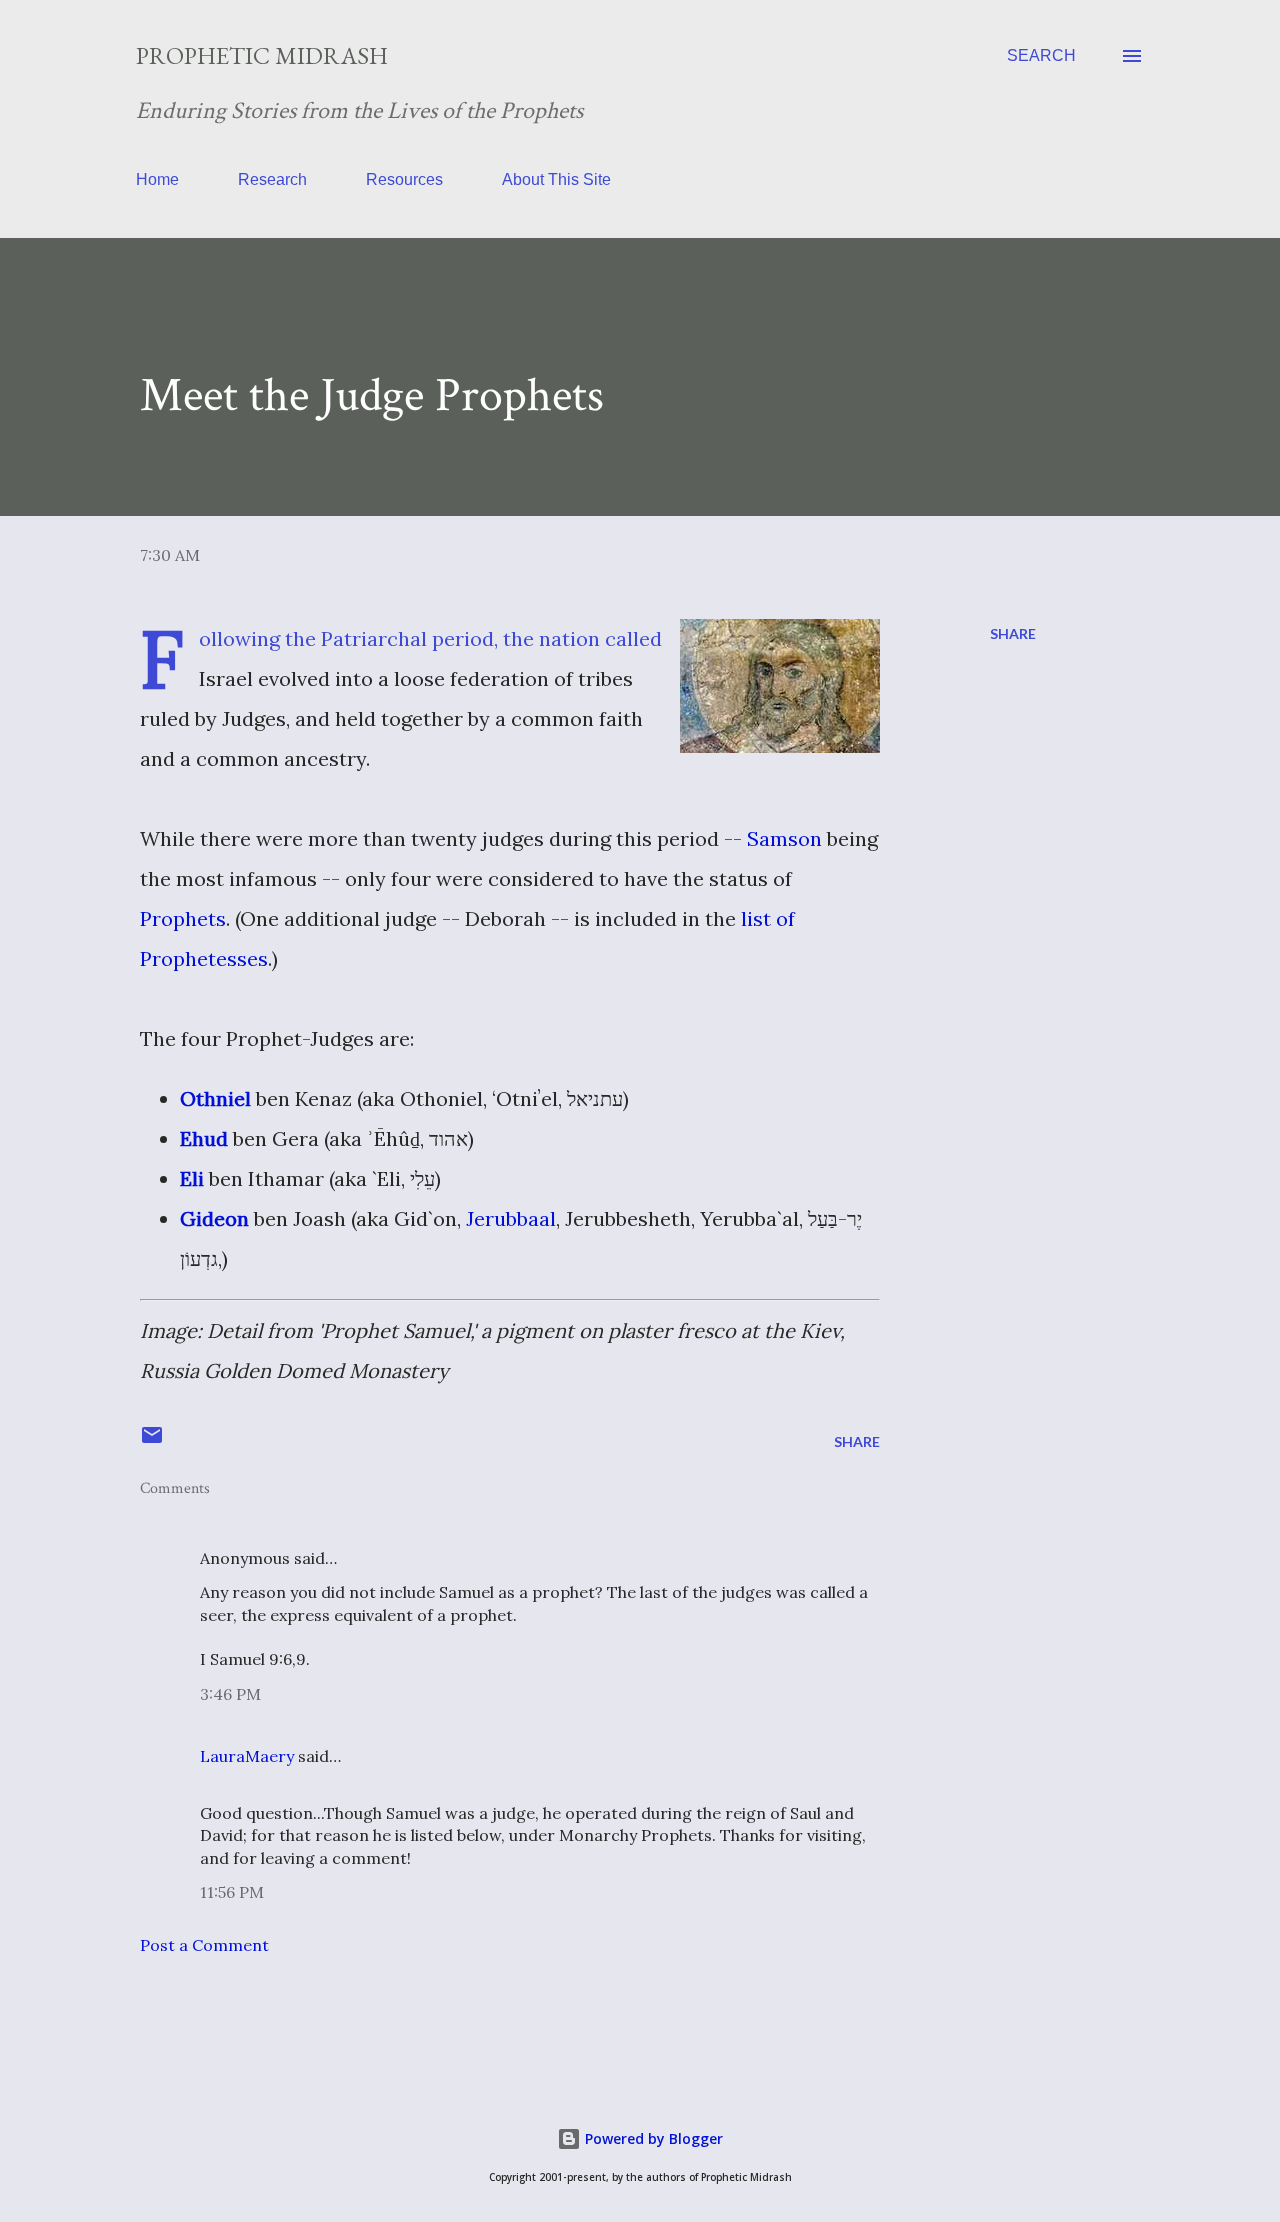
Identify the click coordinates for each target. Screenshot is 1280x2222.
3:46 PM (230, 1694)
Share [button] (1013, 633)
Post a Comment (204, 1945)
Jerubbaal (511, 1218)
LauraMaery (247, 1756)
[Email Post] (152, 1441)
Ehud (204, 1138)
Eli (192, 1178)
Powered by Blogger (652, 2138)
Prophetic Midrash (262, 55)
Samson (784, 838)
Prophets (183, 918)
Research (272, 179)
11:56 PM (232, 1892)
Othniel (215, 1098)
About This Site (556, 179)
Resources (404, 179)
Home (157, 179)
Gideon (214, 1218)
